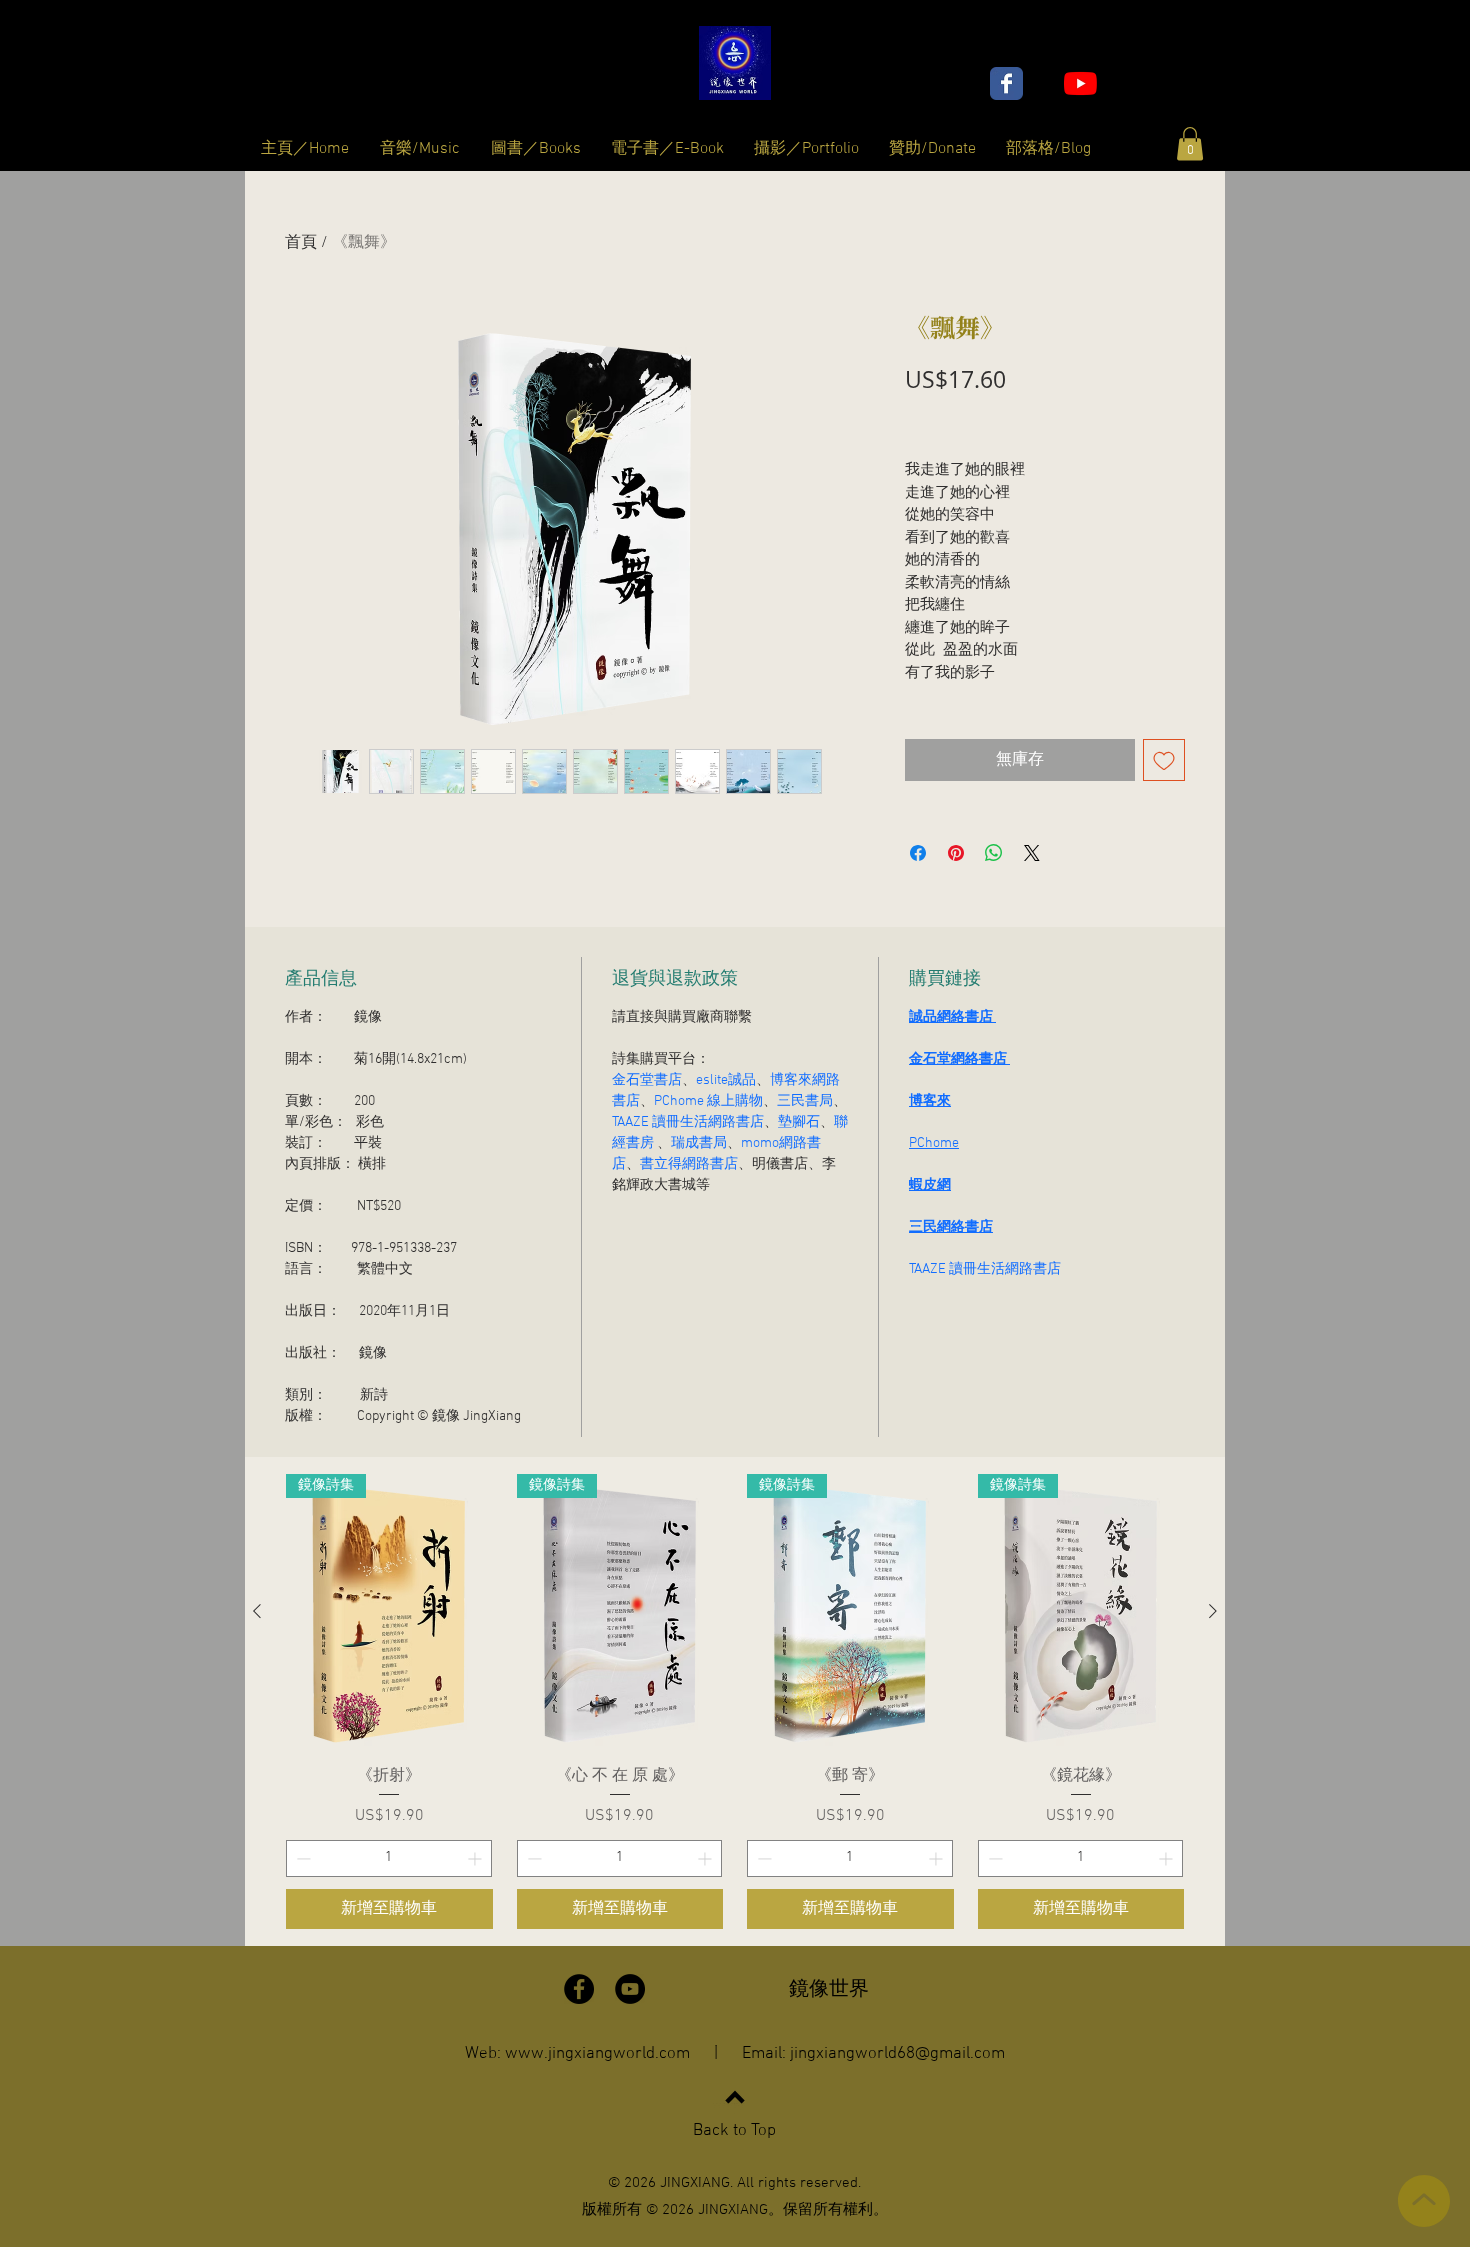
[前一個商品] (257, 1611)
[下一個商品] (1213, 1611)
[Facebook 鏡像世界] (1006, 83)
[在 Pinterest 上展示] (956, 853)
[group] (735, 1701)
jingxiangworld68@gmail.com (897, 2054)
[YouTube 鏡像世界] (1080, 83)
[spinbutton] (389, 1858)
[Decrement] (301, 1858)
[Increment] (476, 1858)
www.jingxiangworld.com (597, 2054)
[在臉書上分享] (918, 853)
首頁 (301, 243)
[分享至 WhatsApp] (994, 853)
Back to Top (734, 2131)
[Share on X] (1032, 853)
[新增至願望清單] (1164, 760)
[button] (1190, 143)
